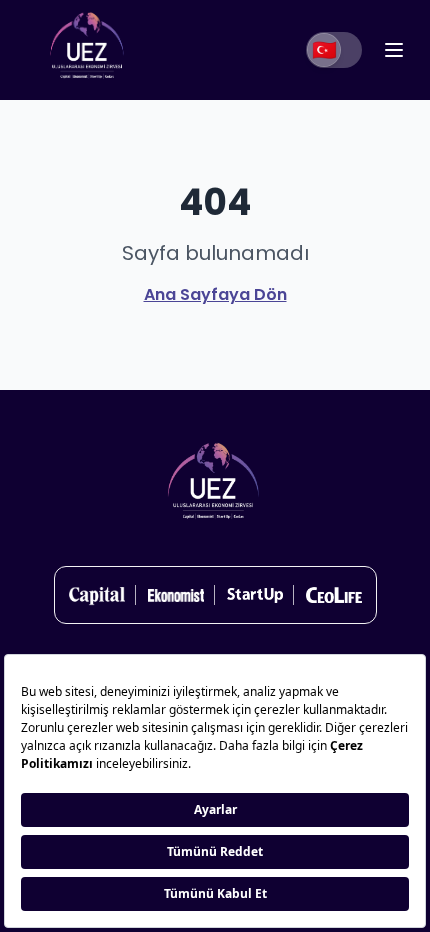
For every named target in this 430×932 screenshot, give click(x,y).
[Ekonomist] (176, 595)
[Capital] (97, 595)
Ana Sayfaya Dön (215, 294)
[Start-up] (255, 595)
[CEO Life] (334, 595)
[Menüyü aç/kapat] (394, 50)
